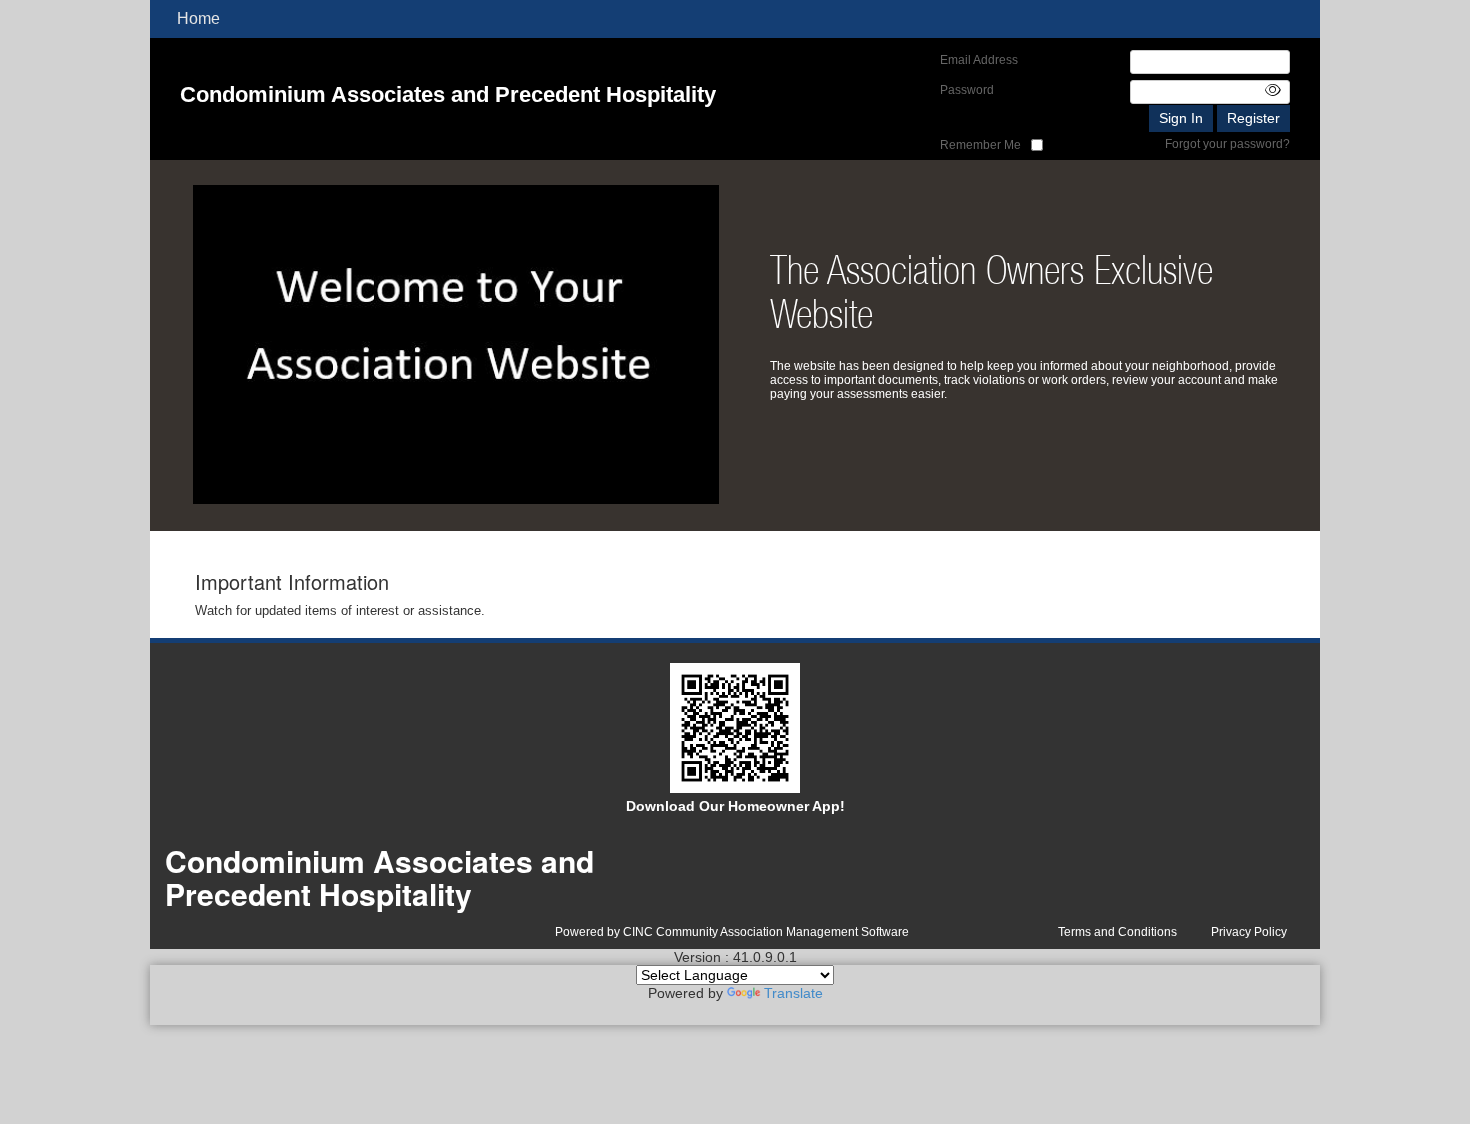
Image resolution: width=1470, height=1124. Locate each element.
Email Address (979, 60)
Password (967, 90)
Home (198, 18)
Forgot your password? (1227, 144)
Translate (793, 993)
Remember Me (980, 145)
